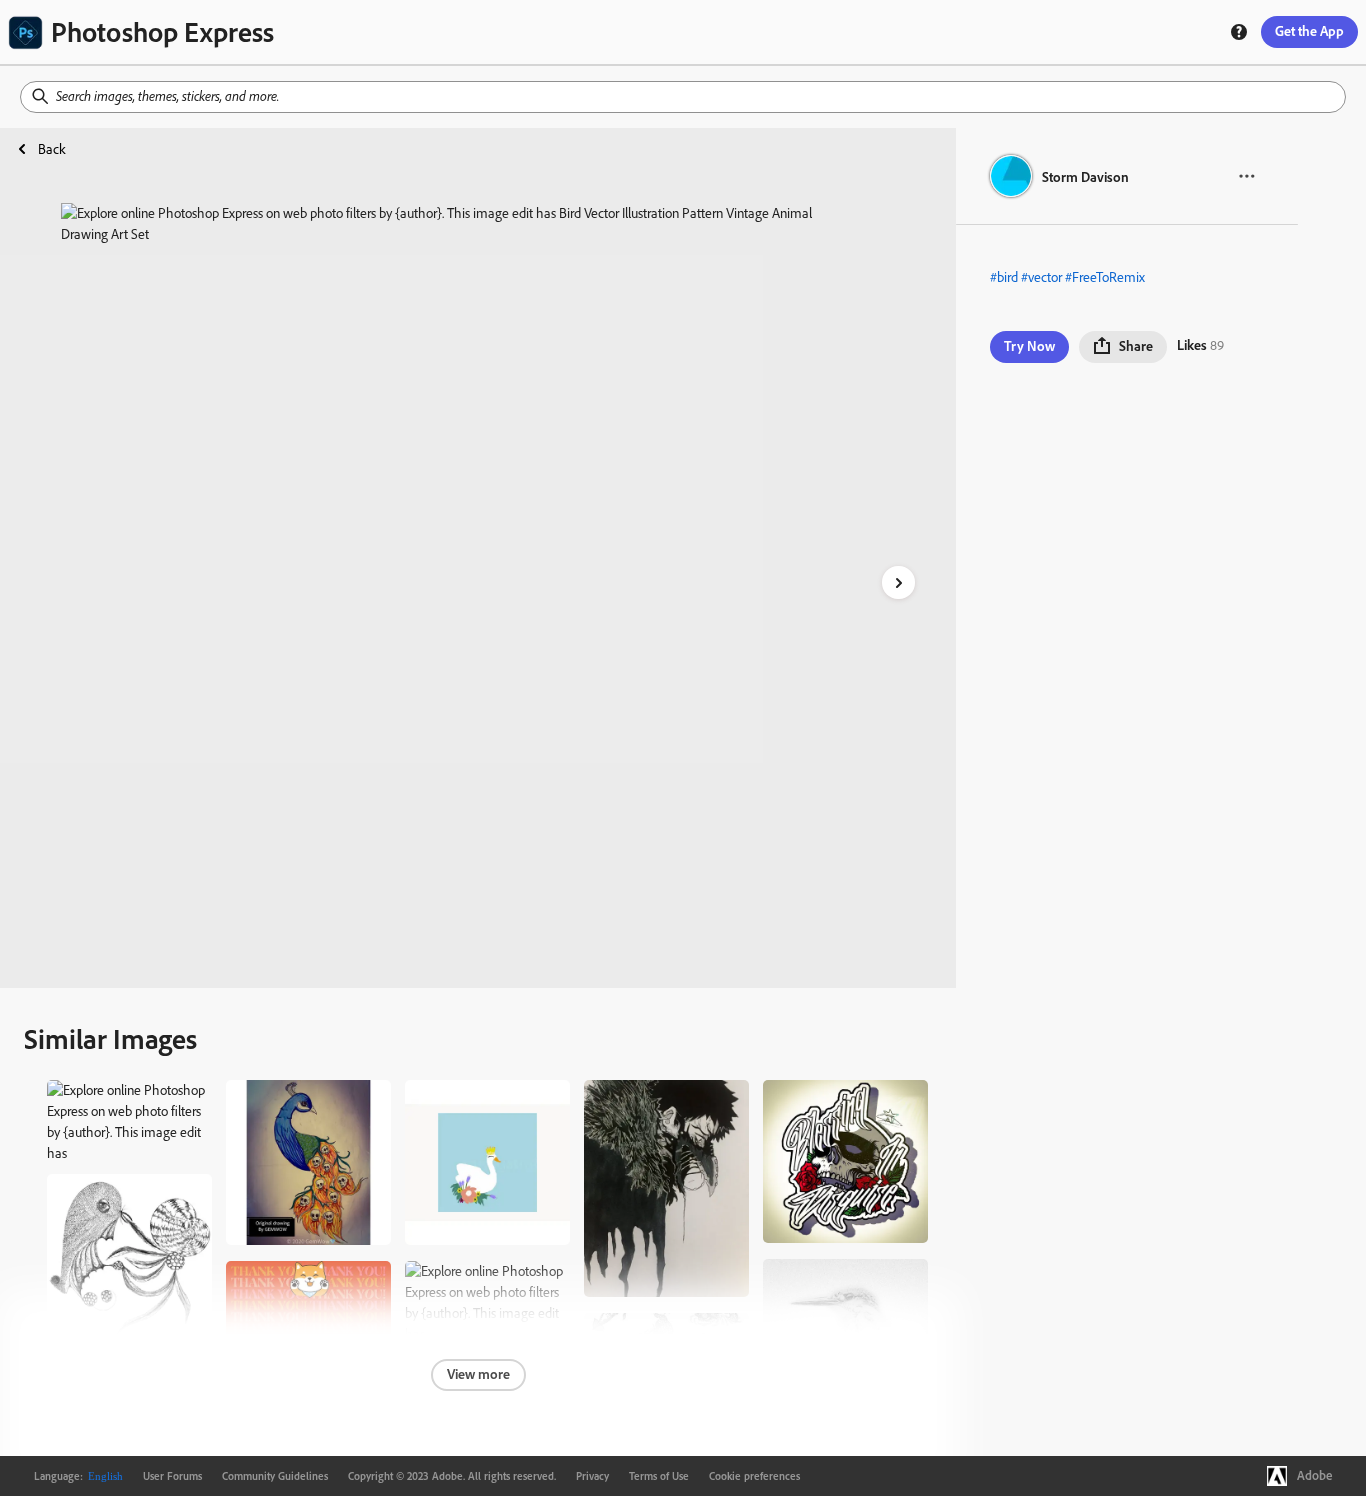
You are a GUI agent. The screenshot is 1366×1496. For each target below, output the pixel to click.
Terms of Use (659, 1476)
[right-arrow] (898, 582)
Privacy (592, 1476)
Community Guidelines (275, 1476)
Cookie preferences (754, 1476)
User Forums (172, 1476)
